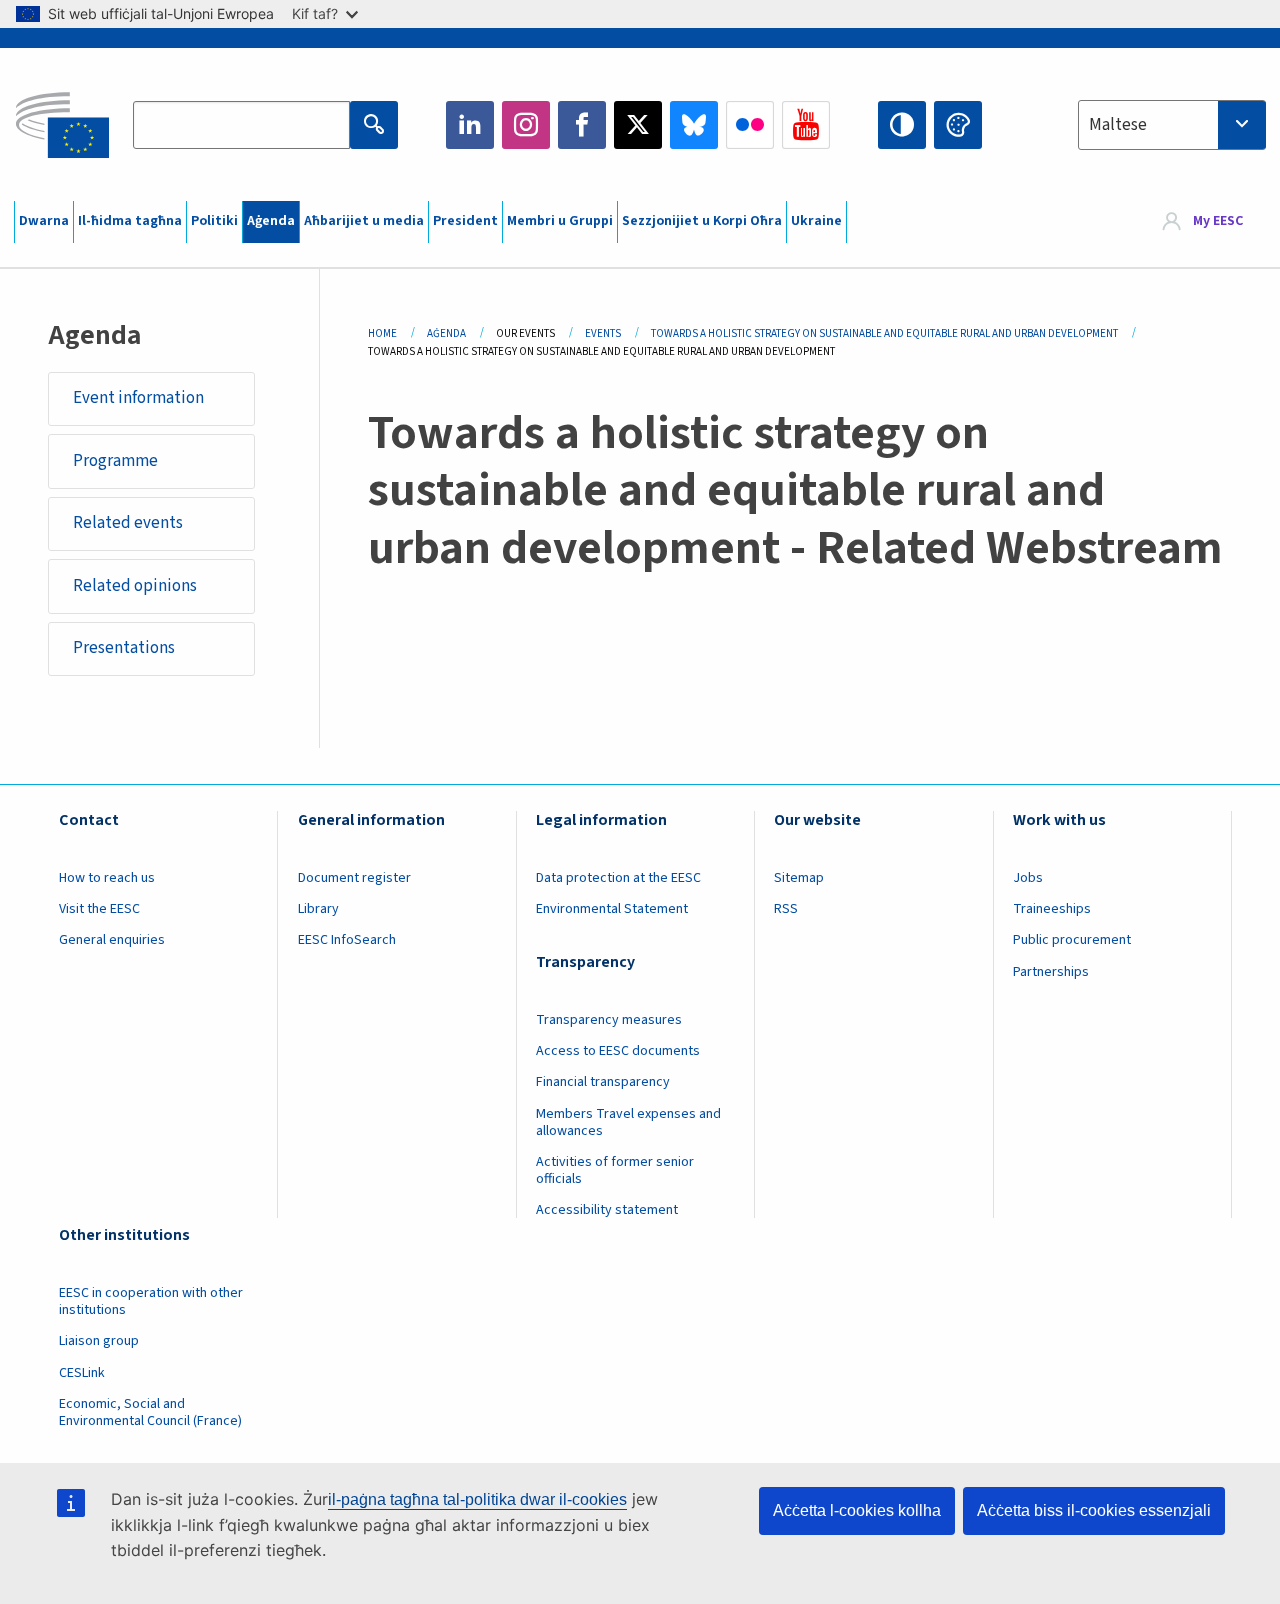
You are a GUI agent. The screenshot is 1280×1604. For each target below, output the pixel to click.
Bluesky (694, 125)
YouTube (806, 125)
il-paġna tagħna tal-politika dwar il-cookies (477, 1499)
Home (382, 333)
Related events (128, 523)
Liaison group (99, 1341)
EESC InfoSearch (347, 940)
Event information (138, 398)
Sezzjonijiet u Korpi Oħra (702, 221)
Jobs (1028, 878)
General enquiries (112, 940)
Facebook (582, 125)
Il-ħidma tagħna (130, 221)
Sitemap (799, 878)
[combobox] (1172, 125)
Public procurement (1072, 940)
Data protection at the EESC (618, 878)
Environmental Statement (612, 909)
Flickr (750, 125)
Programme (115, 461)
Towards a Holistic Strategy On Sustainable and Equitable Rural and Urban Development (884, 333)
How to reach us (107, 878)
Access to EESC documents (618, 1051)
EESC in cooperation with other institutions (151, 1301)
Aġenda (271, 221)
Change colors (958, 125)
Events (603, 333)
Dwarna (44, 221)
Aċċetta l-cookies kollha (857, 1510)
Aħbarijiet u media (364, 221)
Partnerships (1051, 972)
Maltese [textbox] (1118, 125)
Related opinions (135, 586)
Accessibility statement (607, 1210)
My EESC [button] (1218, 222)
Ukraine (816, 221)
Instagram (526, 125)
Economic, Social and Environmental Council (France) (152, 1412)
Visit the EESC (99, 909)
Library (318, 909)
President (465, 221)
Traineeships (1052, 909)
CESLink (82, 1373)
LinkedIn (470, 125)
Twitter (638, 125)
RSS (786, 909)
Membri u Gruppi (560, 221)
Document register (354, 878)
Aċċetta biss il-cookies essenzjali (1094, 1510)
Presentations (124, 648)
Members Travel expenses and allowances (628, 1122)
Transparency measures (609, 1020)
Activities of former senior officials (615, 1170)
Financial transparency (603, 1082)
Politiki (214, 221)
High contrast (902, 125)
